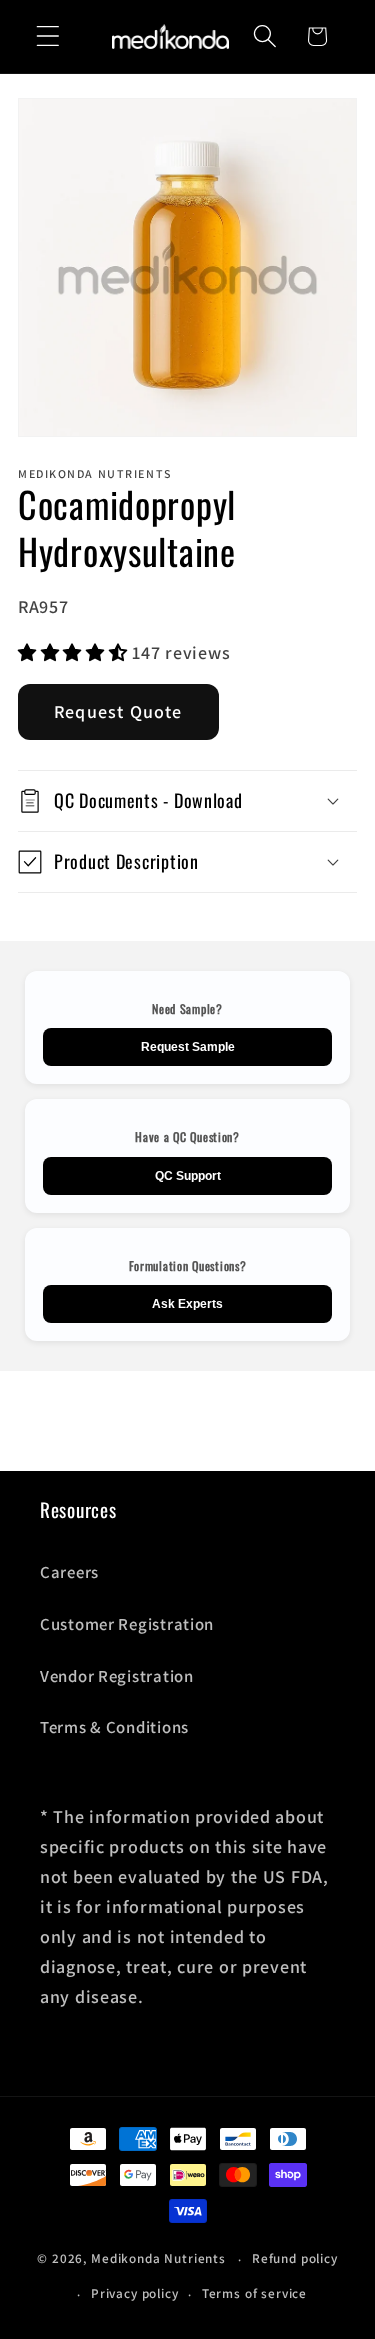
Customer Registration (127, 1624)
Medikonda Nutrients (158, 2259)
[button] (48, 36)
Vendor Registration (117, 1676)
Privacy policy (135, 2293)
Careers (69, 1572)
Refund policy (295, 2258)
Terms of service (254, 2293)
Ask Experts (187, 1304)
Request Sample (188, 1047)
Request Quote (118, 711)
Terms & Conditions (114, 1727)
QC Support (188, 1176)
